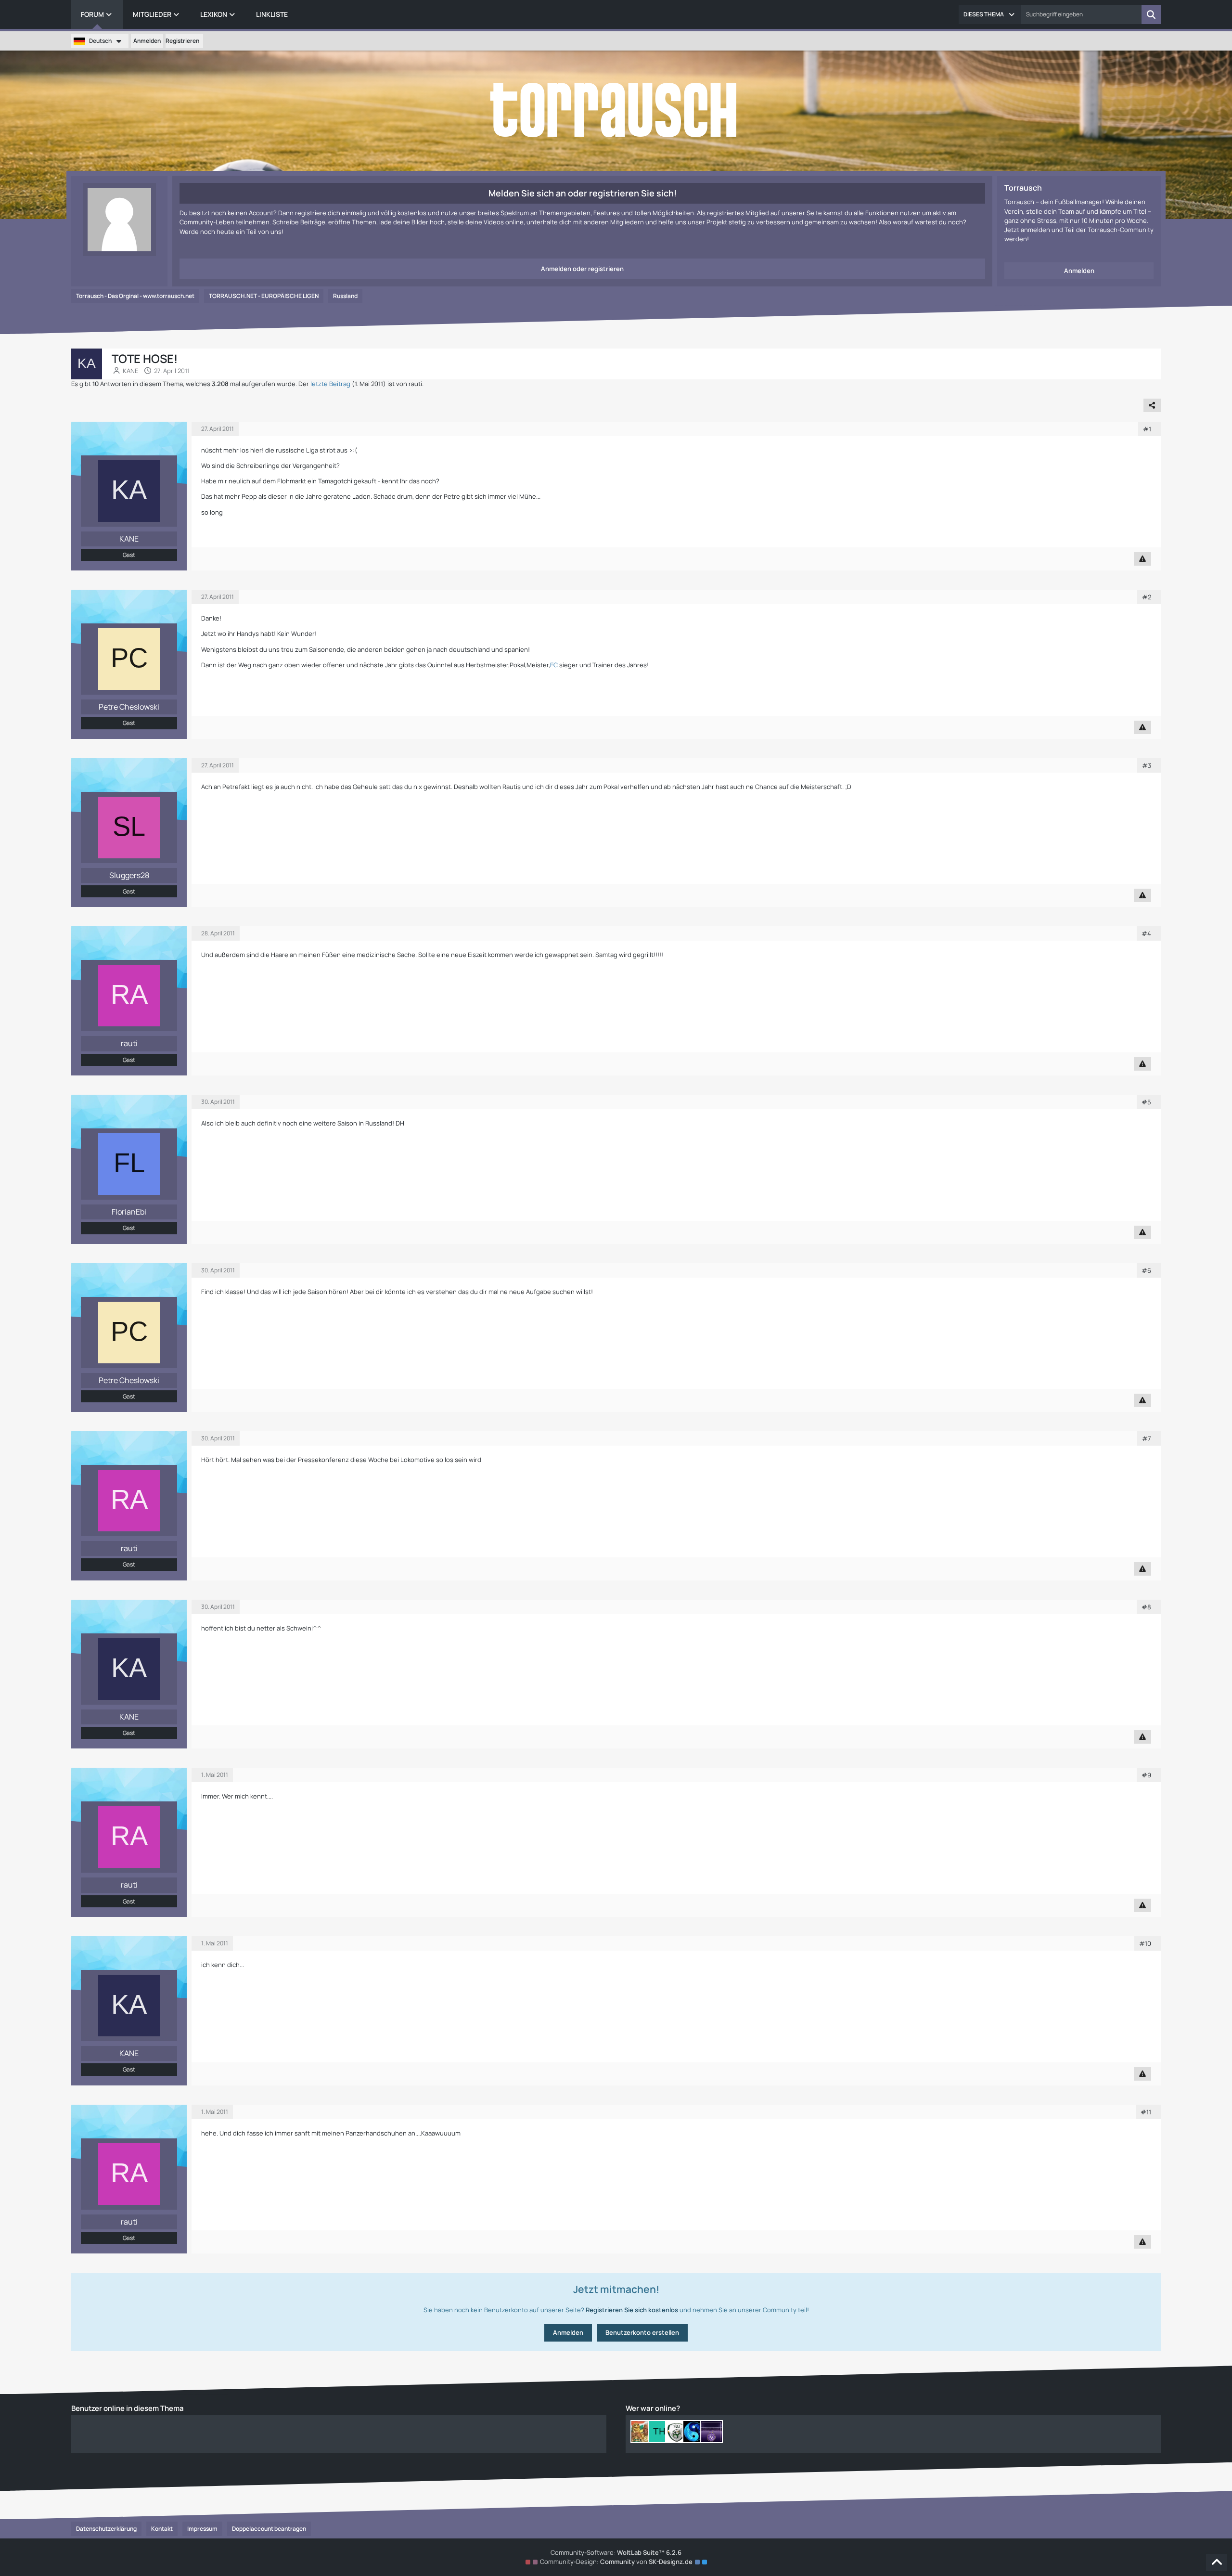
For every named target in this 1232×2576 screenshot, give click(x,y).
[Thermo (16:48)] (659, 2432)
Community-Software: (616, 2552)
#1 (1147, 429)
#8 (1146, 1607)
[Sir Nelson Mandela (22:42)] (642, 2432)
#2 (1147, 597)
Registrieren (182, 41)
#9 (1146, 1775)
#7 (1147, 1438)
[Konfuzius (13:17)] (694, 2432)
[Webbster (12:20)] (711, 2432)
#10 (1145, 1943)
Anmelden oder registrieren (582, 269)
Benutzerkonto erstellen (642, 2332)
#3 (1147, 765)
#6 (1146, 1270)
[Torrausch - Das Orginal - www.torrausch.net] (616, 111)
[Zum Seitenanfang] (1217, 2563)
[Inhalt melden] (1142, 559)
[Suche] (1151, 14)
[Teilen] (1152, 405)
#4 (1146, 933)
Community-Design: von (616, 2562)
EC (554, 665)
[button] (990, 14)
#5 (1146, 1102)
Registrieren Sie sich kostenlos (632, 2310)
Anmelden (147, 41)
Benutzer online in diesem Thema (128, 2408)
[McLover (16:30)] (677, 2432)
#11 (1146, 2112)
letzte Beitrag (330, 384)
